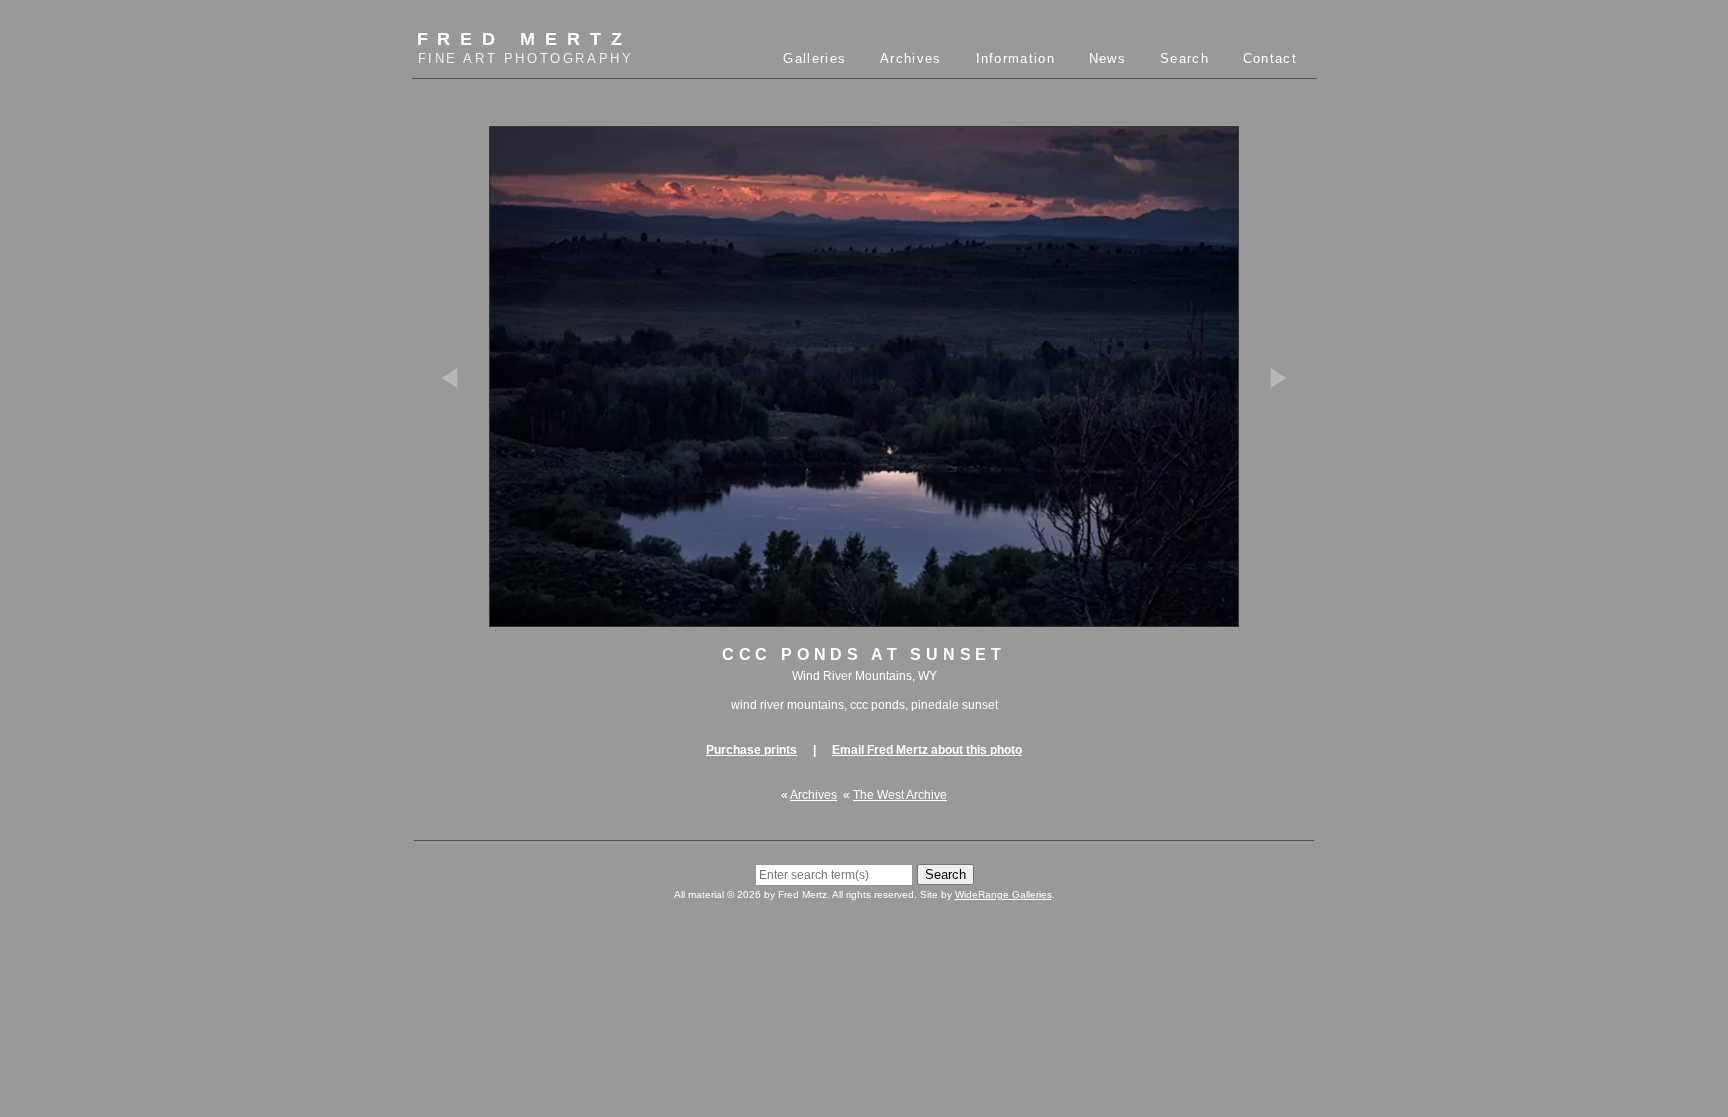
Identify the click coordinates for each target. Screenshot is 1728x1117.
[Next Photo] (1269, 468)
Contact (1270, 58)
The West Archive (900, 795)
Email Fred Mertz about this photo (927, 750)
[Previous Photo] (459, 468)
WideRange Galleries (1003, 894)
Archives (910, 58)
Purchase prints (751, 750)
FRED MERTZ (525, 47)
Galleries (814, 58)
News (1107, 58)
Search (1184, 58)
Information (1015, 58)
